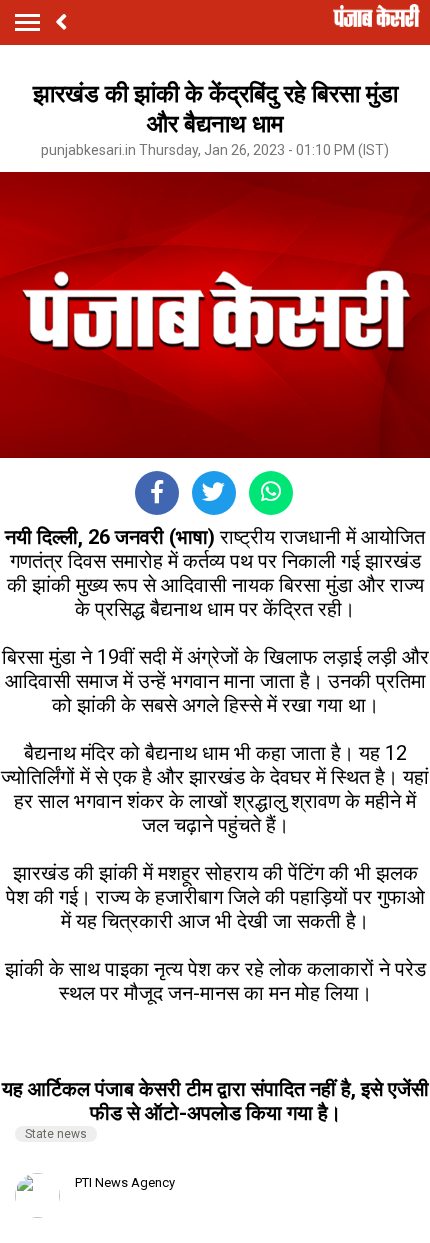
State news (56, 1134)
